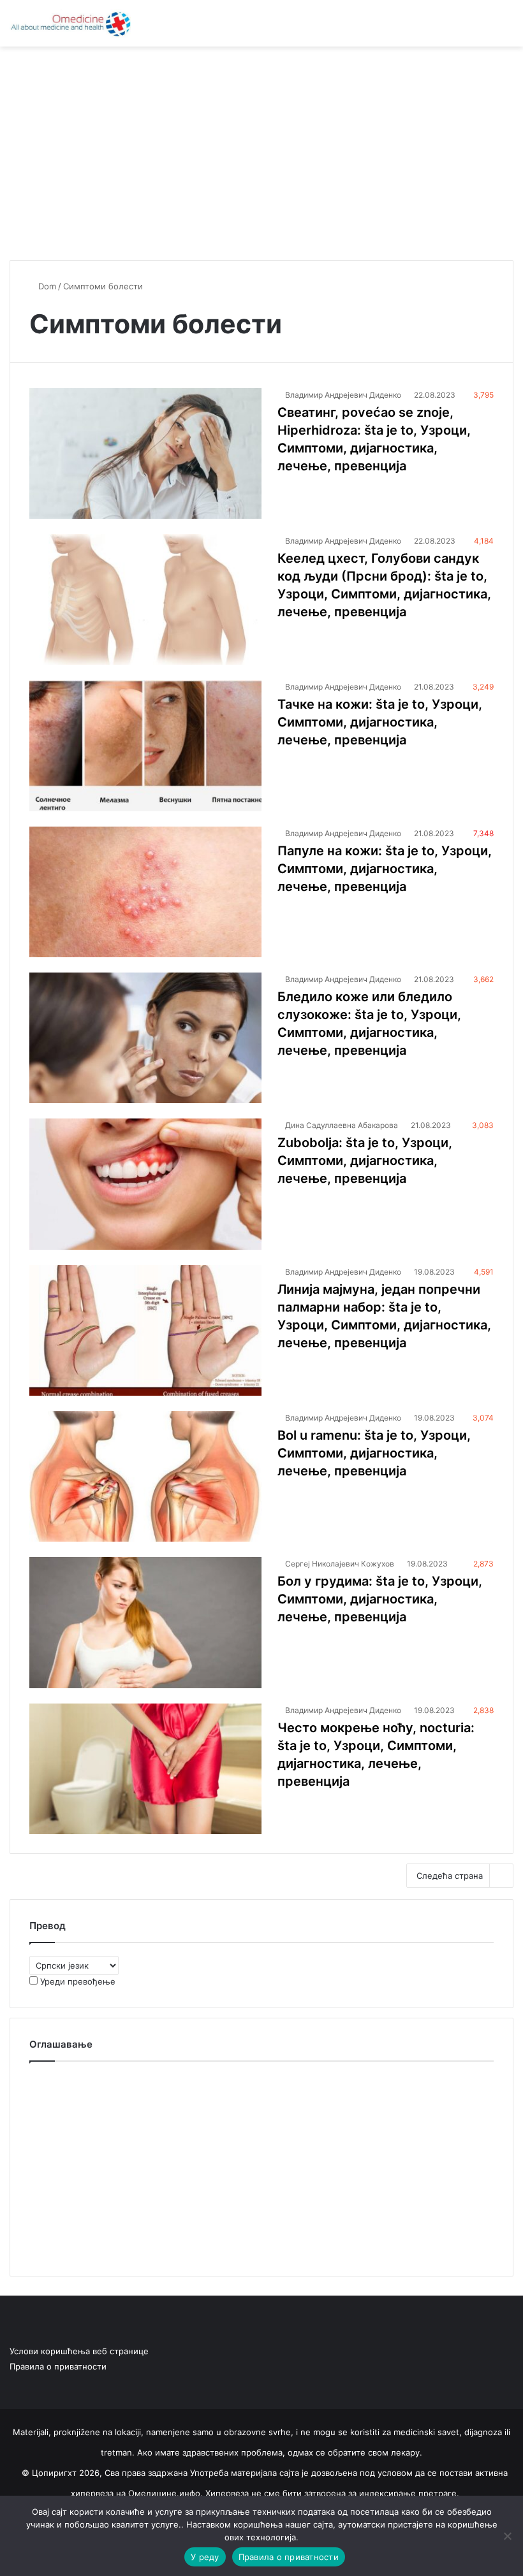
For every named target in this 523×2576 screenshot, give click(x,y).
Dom (46, 286)
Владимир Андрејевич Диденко (343, 395)
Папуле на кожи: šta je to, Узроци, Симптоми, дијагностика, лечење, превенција (385, 869)
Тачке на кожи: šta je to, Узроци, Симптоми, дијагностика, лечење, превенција (380, 722)
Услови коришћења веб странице (79, 2351)
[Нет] (507, 2536)
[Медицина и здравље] (70, 23)
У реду (205, 2557)
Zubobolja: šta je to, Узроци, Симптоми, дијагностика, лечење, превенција (365, 1161)
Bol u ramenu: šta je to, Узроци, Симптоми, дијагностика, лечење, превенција (374, 1453)
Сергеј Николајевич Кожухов (340, 1564)
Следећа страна (450, 1876)
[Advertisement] (261, 148)
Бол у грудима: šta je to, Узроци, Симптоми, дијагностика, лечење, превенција (380, 1599)
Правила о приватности (58, 2366)
